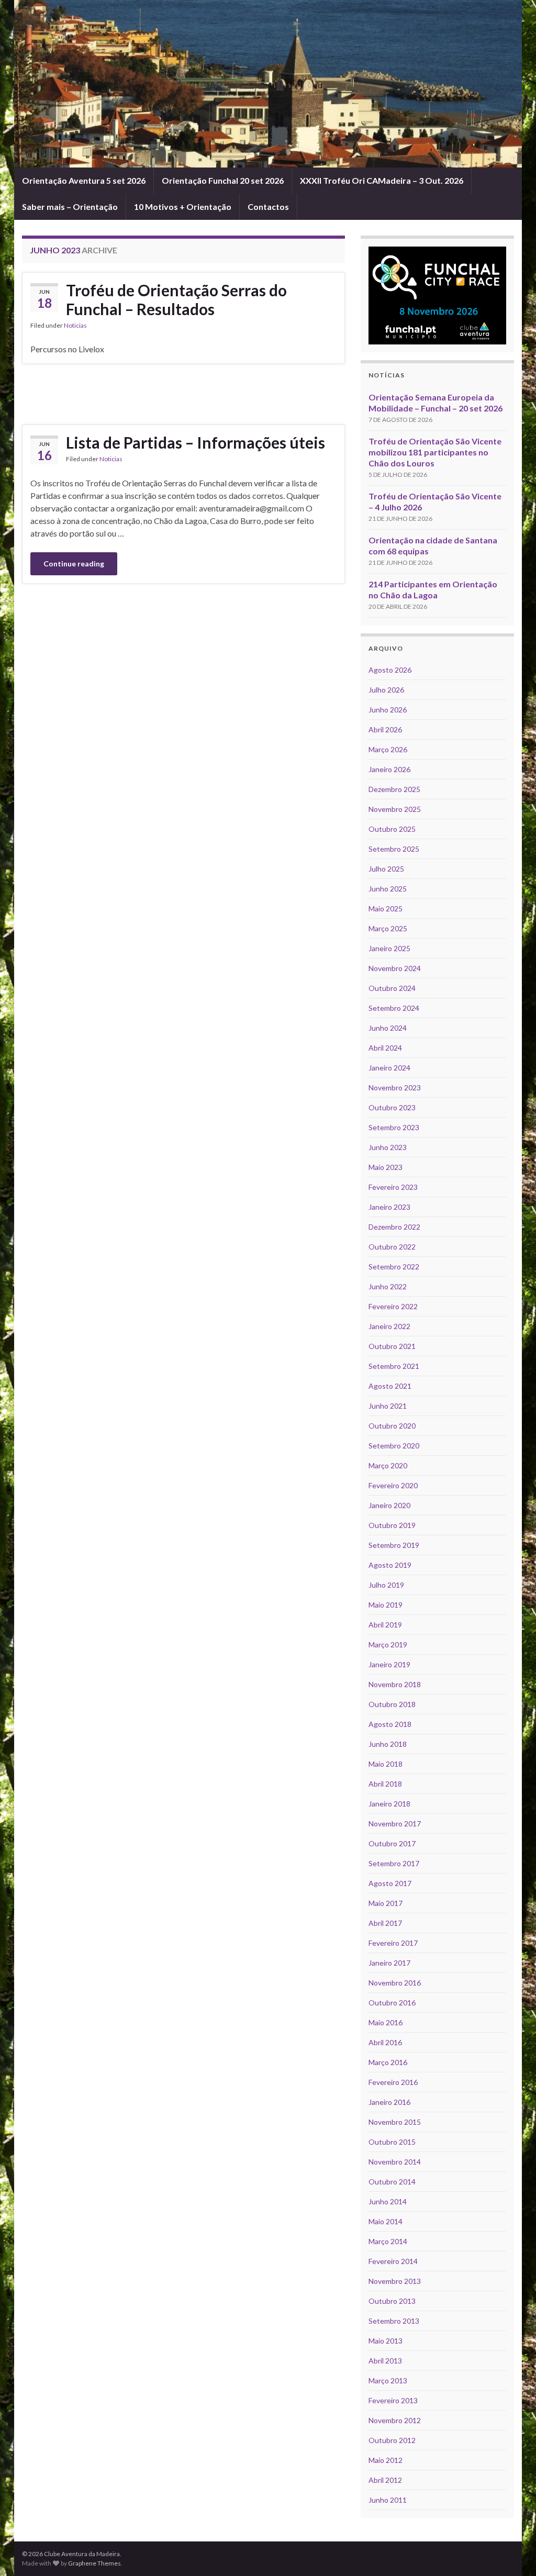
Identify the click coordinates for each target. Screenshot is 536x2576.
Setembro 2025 (394, 849)
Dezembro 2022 (394, 1227)
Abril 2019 (385, 1625)
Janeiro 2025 (389, 948)
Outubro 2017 (392, 1843)
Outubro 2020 (392, 1426)
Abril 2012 (385, 2480)
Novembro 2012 (395, 2420)
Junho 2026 (388, 710)
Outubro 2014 (392, 2182)
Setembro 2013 (394, 2321)
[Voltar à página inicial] (268, 84)
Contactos (268, 207)
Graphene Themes (94, 2563)
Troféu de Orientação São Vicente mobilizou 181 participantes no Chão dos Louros (435, 452)
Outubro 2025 (392, 829)
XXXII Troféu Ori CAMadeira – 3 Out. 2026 (382, 180)
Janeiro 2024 (389, 1068)
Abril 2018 (385, 1784)
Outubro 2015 (392, 2142)
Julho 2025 (386, 869)
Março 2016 (388, 2062)
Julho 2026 (386, 690)
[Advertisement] (183, 393)
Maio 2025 (386, 908)
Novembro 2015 (395, 2122)
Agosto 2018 (390, 1724)
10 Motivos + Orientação (183, 207)
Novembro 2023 (395, 1088)
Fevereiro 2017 (393, 1943)
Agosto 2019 (390, 1565)
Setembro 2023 (394, 1127)
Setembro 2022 (394, 1267)
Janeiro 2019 (389, 1664)
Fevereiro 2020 (393, 1485)
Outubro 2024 (392, 988)
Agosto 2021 (390, 1386)
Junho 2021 (388, 1406)
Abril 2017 (385, 1923)
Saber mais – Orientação (70, 207)
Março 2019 (388, 1644)
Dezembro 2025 (394, 789)
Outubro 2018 (392, 1704)
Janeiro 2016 (389, 2102)
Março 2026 (388, 749)
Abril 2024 (385, 1048)
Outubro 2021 (392, 1346)
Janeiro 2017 (389, 1963)
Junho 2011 (388, 2500)
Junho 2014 (388, 2201)
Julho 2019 (386, 1585)
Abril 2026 (385, 729)
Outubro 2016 (392, 2003)
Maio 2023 (386, 1167)
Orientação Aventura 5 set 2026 (84, 180)
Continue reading (74, 564)
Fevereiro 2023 (393, 1187)
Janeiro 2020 (389, 1505)
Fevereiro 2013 (393, 2400)
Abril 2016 (385, 2042)
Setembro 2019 (394, 1545)
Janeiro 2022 (389, 1326)
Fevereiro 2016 (393, 2082)
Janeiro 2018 (389, 1804)
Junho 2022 (388, 1286)
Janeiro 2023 (389, 1207)
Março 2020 (388, 1465)
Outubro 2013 (392, 2301)
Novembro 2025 (395, 809)
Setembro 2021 (394, 1366)
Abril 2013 (385, 2361)
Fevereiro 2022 (393, 1306)
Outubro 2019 (392, 1525)
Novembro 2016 (395, 1983)
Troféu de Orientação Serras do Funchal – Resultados (176, 299)
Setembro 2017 (394, 1863)
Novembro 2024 (395, 968)
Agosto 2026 (390, 670)
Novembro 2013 (395, 2281)
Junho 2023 (388, 1147)
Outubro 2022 (392, 1247)
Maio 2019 (386, 1605)
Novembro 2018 (395, 1684)
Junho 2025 (388, 889)
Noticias (75, 325)
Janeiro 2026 (389, 769)
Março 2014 (388, 2241)
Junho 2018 (388, 1744)
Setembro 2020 (394, 1446)
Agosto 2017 (390, 1883)
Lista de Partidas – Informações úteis (196, 442)
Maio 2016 (386, 2022)
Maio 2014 (386, 2221)
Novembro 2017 (395, 1824)
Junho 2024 (388, 1028)
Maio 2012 (386, 2460)
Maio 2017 (386, 1903)
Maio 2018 (386, 1764)
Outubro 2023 (392, 1107)
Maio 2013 (386, 2341)
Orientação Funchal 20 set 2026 (223, 180)
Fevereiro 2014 (393, 2261)
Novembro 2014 (395, 2162)
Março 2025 (388, 928)
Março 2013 (388, 2380)
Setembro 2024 (394, 1008)
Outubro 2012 (392, 2440)
